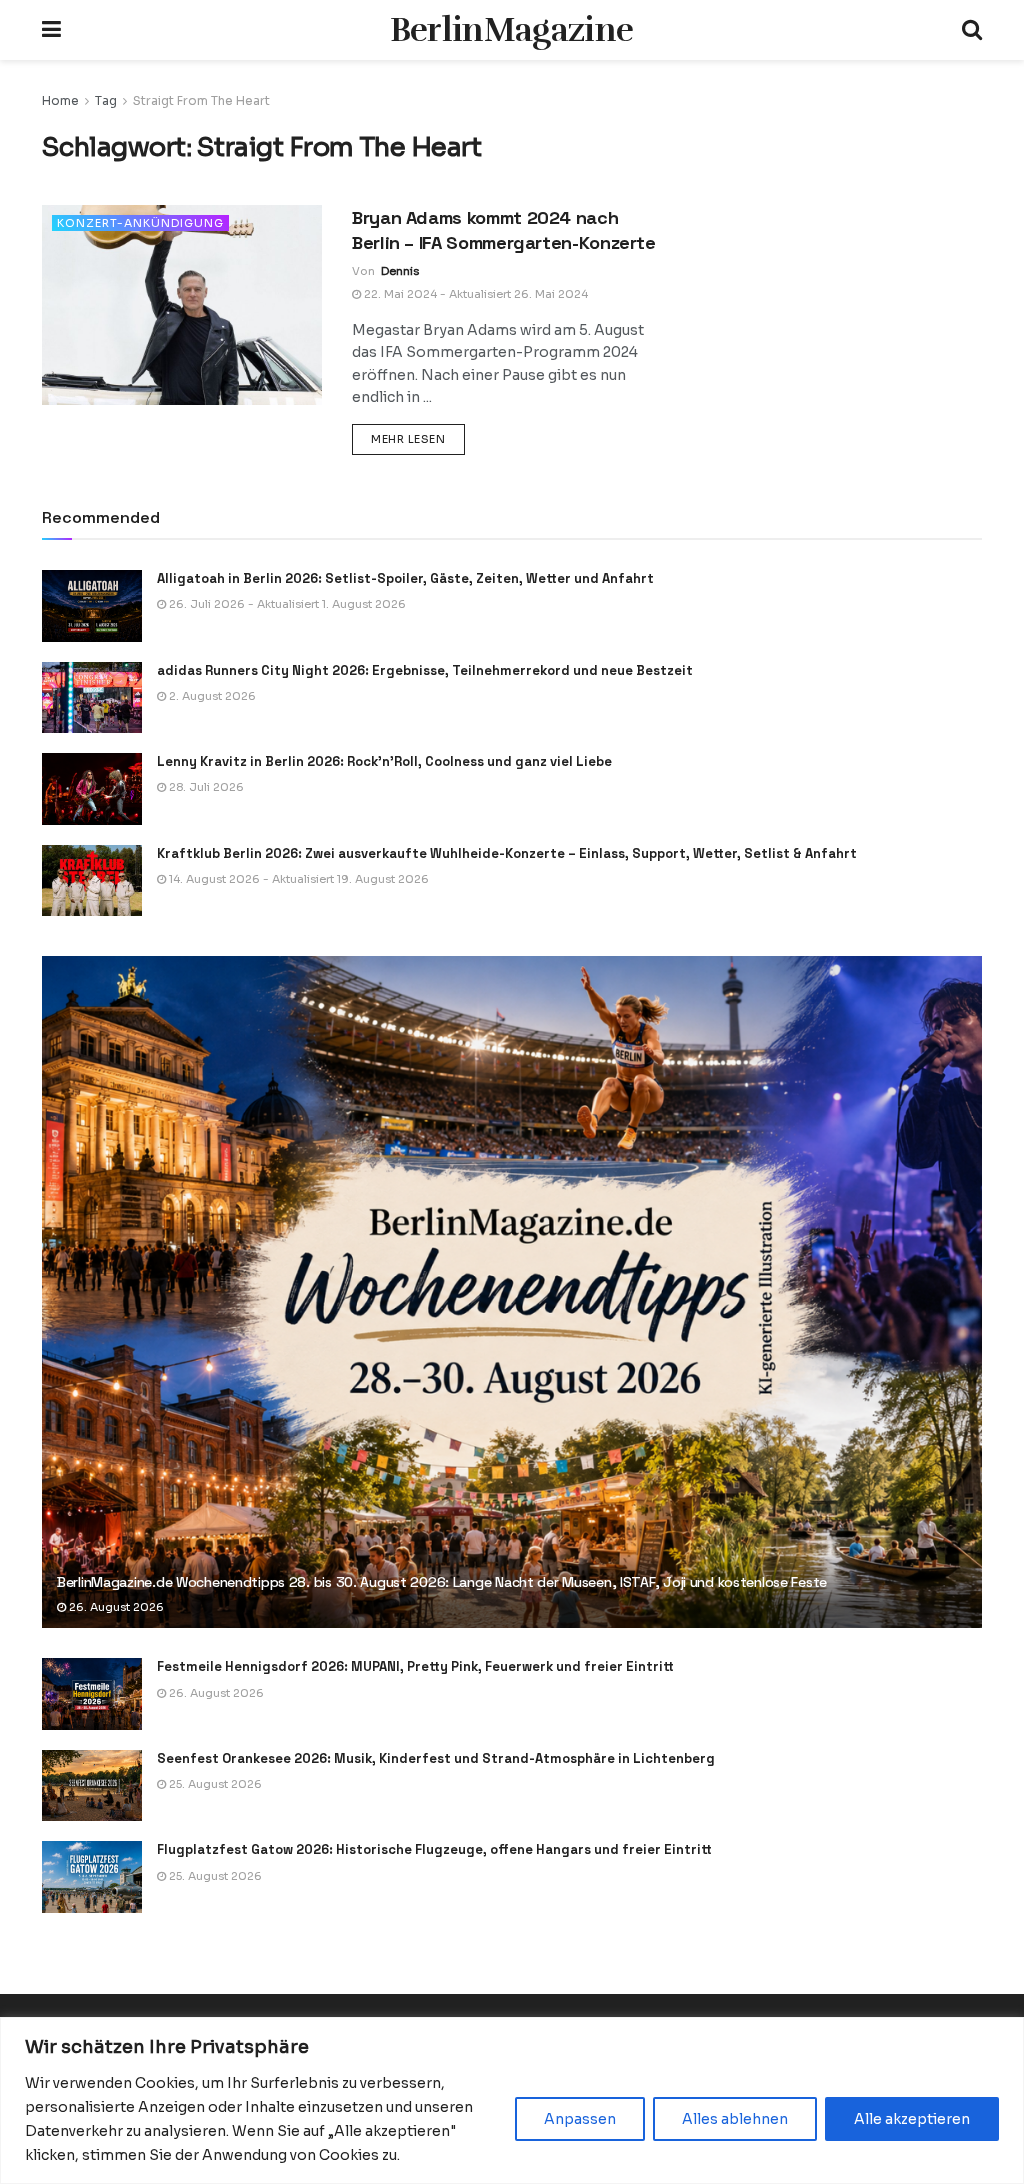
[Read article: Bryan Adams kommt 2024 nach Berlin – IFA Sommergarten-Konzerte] (182, 305)
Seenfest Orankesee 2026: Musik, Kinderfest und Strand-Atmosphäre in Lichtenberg (436, 1758)
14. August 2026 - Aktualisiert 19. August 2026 (297, 879)
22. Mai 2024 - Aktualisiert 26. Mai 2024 (474, 294)
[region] (512, 2100)
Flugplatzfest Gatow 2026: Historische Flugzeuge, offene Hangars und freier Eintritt (434, 1849)
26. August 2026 (115, 1607)
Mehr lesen (418, 438)
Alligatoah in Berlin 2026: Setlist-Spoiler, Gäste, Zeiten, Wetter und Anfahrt (405, 578)
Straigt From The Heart (201, 100)
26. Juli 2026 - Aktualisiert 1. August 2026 (286, 604)
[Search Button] (972, 30)
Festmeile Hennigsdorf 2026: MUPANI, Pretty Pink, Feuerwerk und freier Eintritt (415, 1666)
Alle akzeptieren (912, 2119)
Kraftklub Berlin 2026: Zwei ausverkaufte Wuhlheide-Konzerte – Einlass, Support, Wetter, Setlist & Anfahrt (507, 853)
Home (60, 100)
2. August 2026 (211, 696)
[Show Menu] (51, 30)
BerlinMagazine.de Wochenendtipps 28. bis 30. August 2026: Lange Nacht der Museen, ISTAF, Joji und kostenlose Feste (442, 1582)
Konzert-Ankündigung (140, 223)
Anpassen (580, 2119)
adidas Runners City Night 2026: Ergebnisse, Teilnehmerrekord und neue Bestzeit (425, 670)
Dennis (400, 271)
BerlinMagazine (511, 30)
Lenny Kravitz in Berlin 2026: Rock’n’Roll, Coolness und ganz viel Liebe (384, 761)
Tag (106, 100)
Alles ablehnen (735, 2119)
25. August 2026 (214, 1784)
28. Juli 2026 (205, 787)
